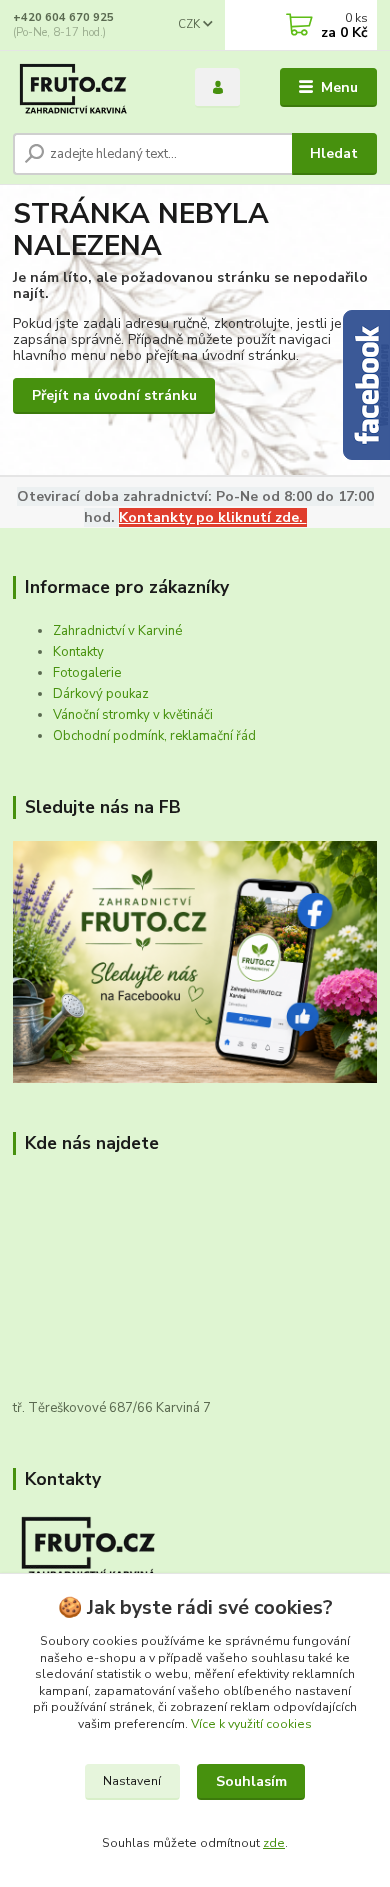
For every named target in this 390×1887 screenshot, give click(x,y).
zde (274, 1843)
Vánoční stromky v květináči (133, 715)
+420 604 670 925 (63, 17)
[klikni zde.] (195, 961)
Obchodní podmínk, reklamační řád (154, 736)
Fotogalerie (87, 673)
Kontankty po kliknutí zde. (213, 517)
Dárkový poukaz (101, 694)
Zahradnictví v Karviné (117, 631)
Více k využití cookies (251, 1724)
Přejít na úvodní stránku (114, 395)
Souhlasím (251, 1781)
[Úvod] (89, 88)
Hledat (334, 153)
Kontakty (78, 652)
